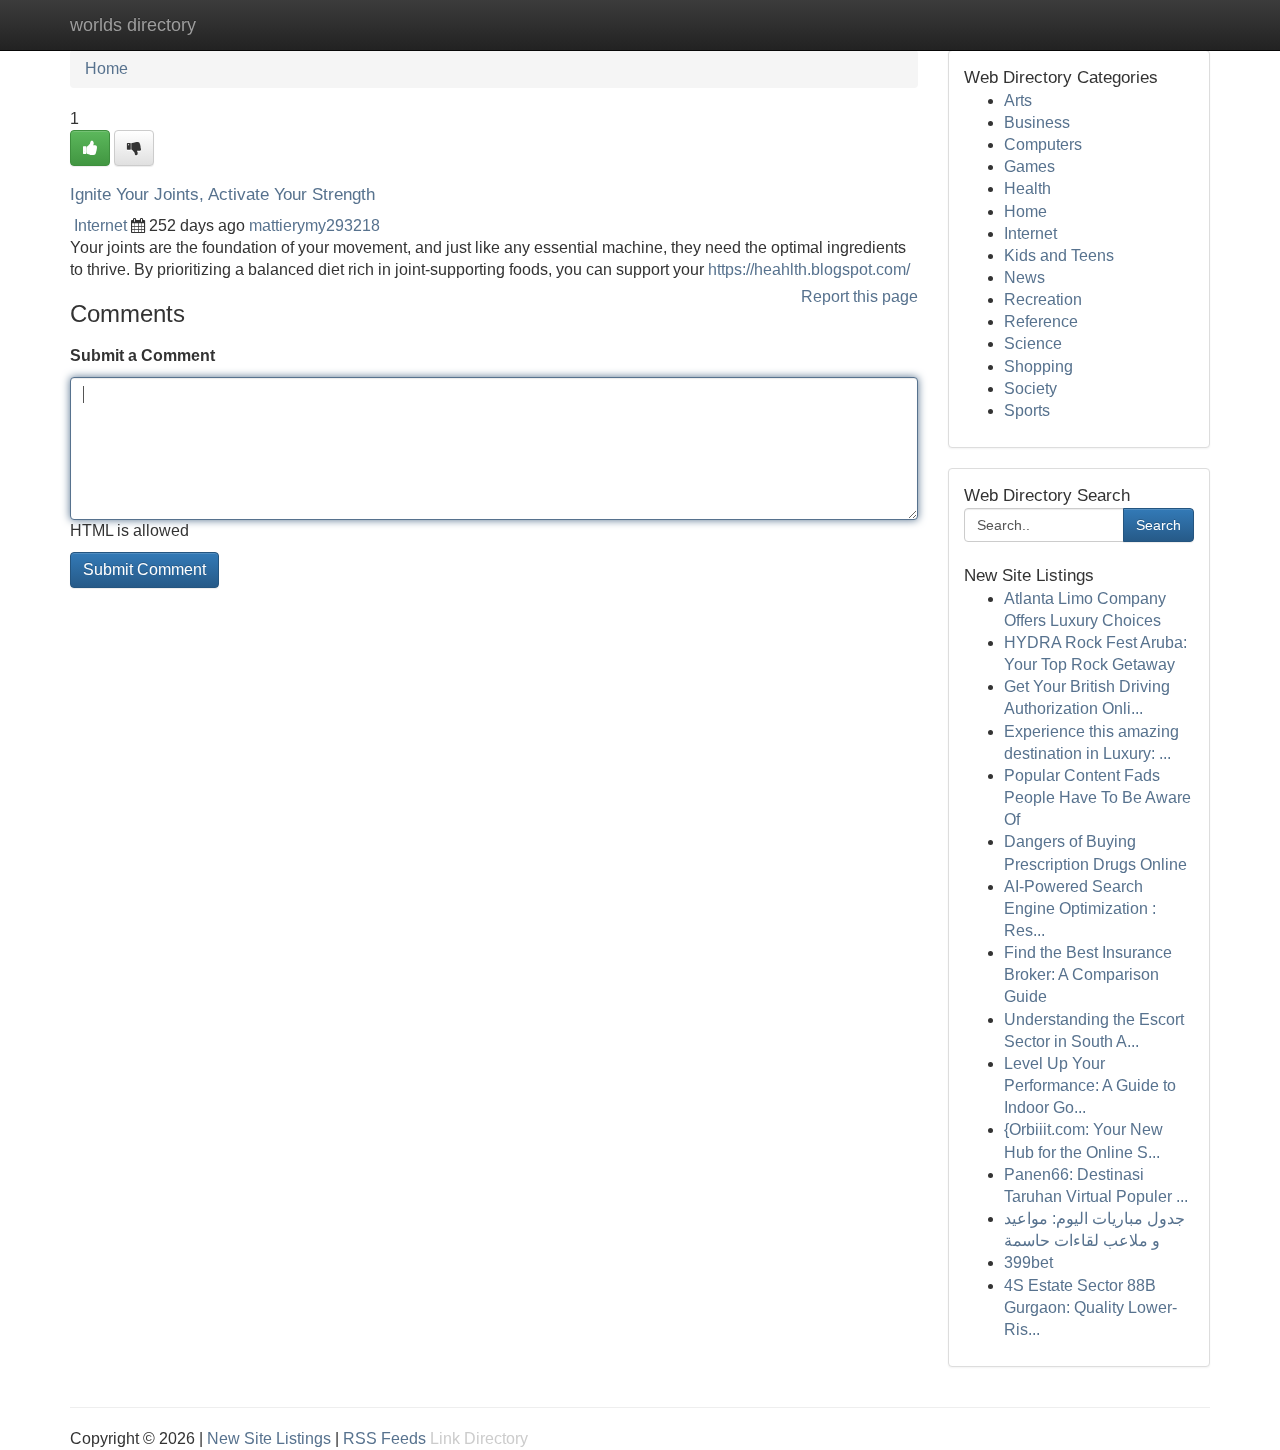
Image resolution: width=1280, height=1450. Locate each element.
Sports (1027, 410)
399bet (1028, 1262)
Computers (1043, 144)
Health (1027, 188)
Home (106, 68)
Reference (1041, 321)
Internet (100, 225)
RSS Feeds (384, 1438)
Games (1029, 166)
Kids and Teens (1059, 255)
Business (1037, 122)
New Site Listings (269, 1438)
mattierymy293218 (314, 225)
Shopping (1038, 366)
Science (1033, 343)
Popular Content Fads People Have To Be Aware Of (1097, 797)
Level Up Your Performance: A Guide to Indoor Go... (1090, 1085)
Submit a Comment (142, 355)
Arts (1018, 100)
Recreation (1043, 299)
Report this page (859, 296)
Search (1158, 525)
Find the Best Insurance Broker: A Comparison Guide (1088, 974)
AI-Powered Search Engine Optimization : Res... (1080, 908)
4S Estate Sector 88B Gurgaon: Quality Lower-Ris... (1090, 1307)
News (1024, 277)
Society (1030, 388)
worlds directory (133, 25)
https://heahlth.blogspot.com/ (809, 269)
